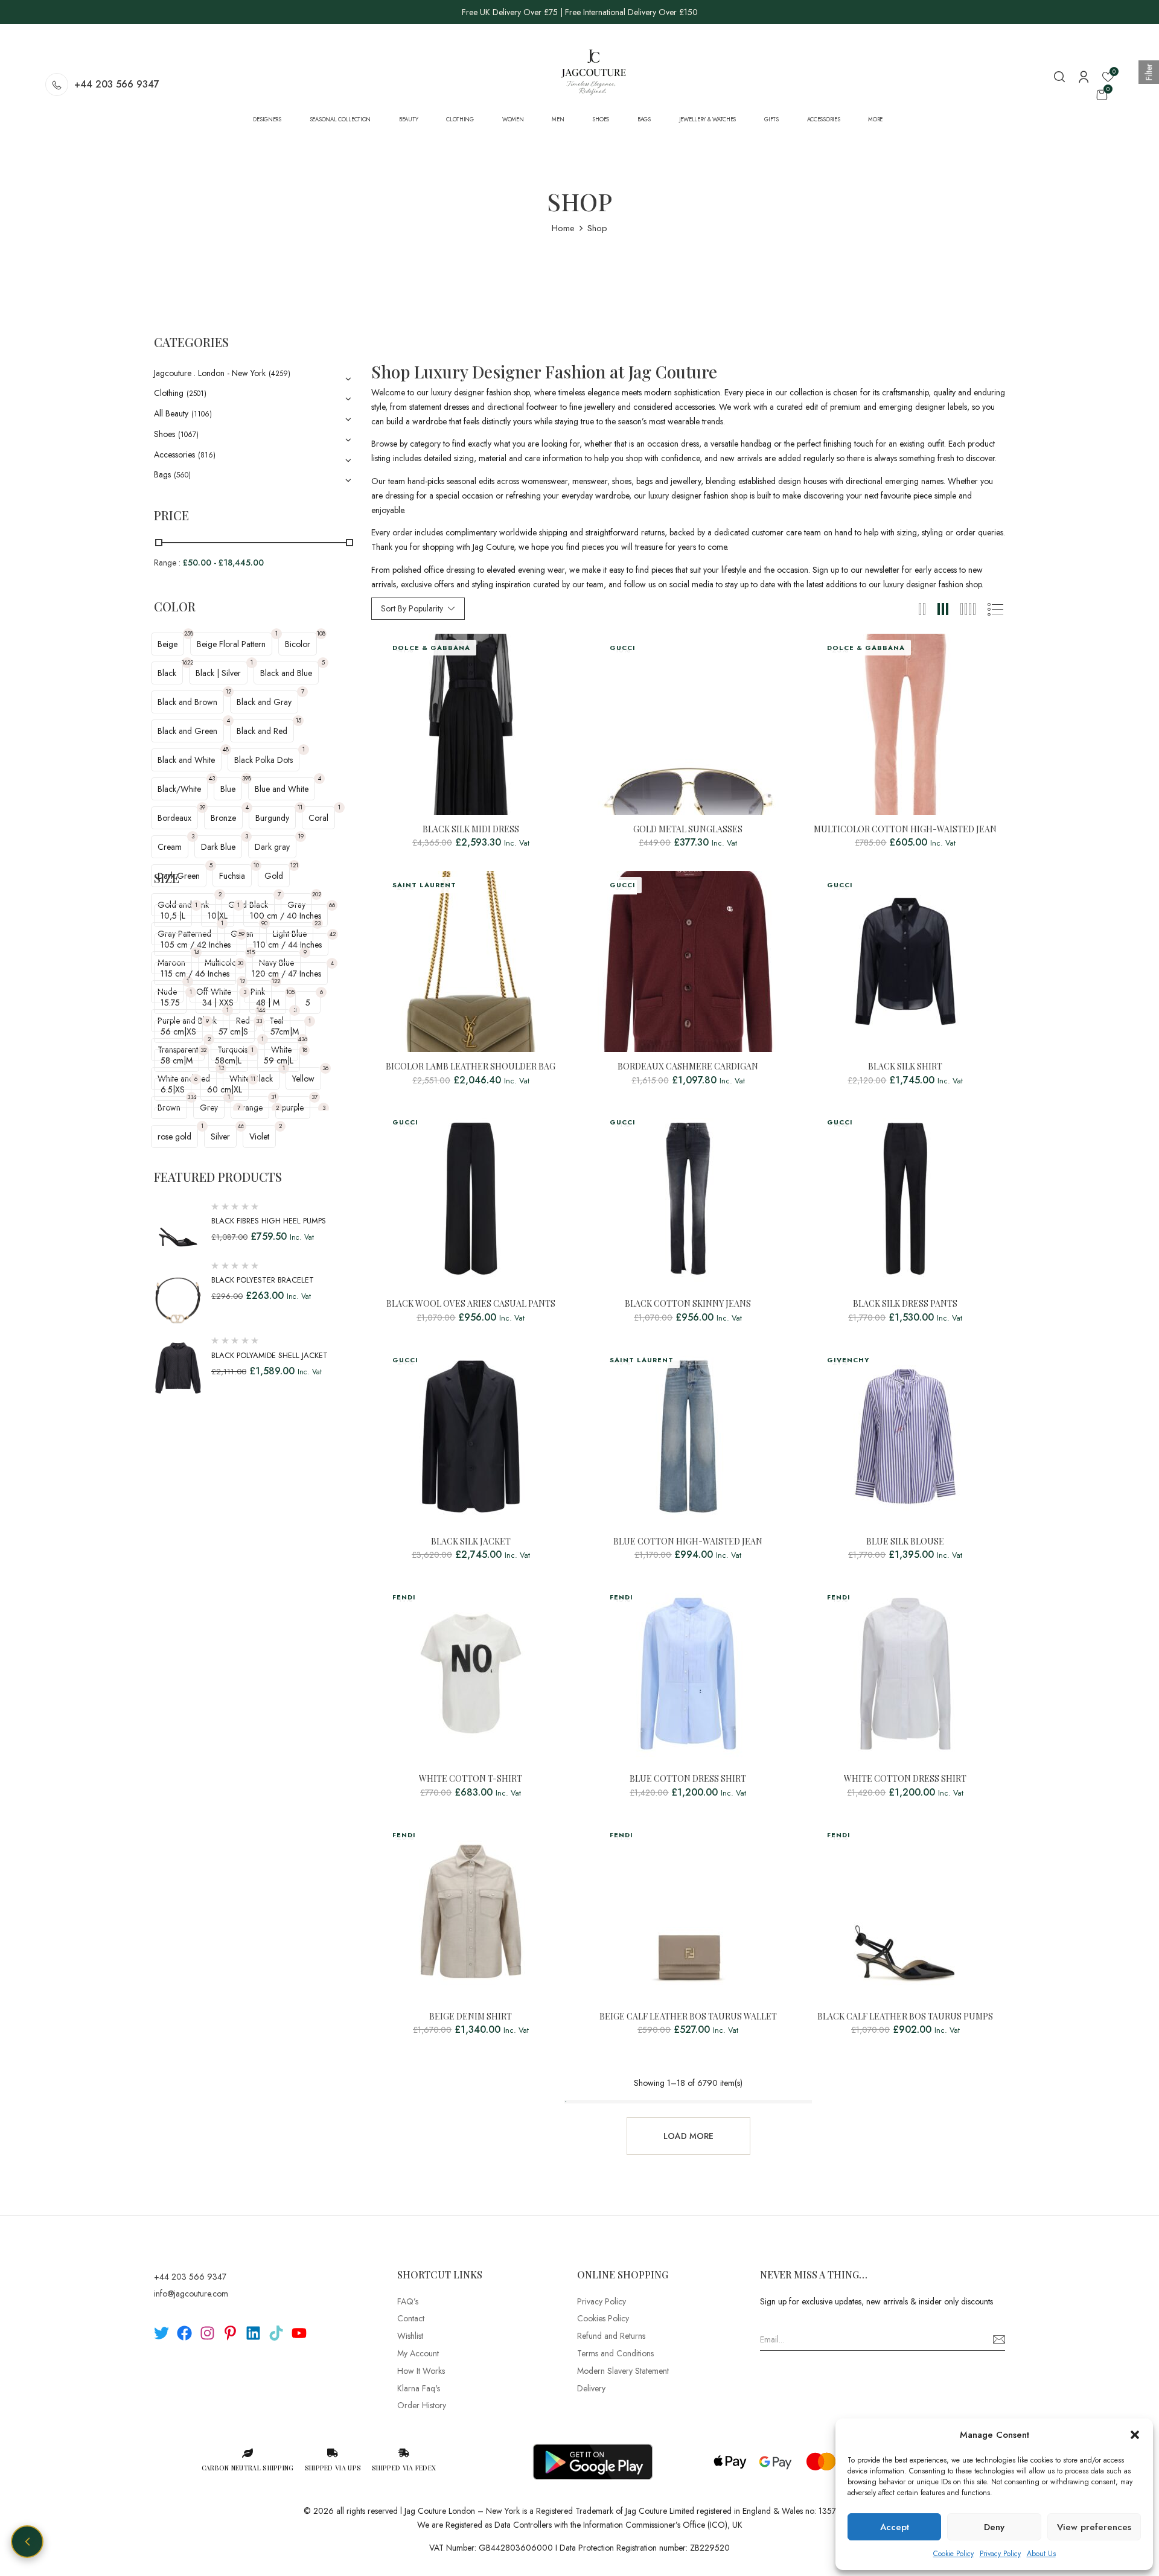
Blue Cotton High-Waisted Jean (688, 1542)
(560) (182, 475)
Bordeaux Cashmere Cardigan (688, 1067)
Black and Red (262, 731)
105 (290, 992)
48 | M (268, 1003)
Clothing (169, 393)
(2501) (196, 394)
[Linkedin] (253, 2333)
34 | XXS (218, 1003)
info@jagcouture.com (191, 2294)
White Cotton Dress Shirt (905, 1779)
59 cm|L (279, 1060)
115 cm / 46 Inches (195, 974)
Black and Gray (264, 702)
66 (332, 905)
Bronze (223, 818)
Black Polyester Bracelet (263, 1280)
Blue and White (282, 789)
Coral (318, 818)
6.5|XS (173, 1089)
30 (240, 963)
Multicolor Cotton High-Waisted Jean (905, 830)
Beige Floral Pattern (231, 644)
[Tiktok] (276, 2333)
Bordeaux (174, 818)
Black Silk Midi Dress (471, 830)
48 (226, 749)
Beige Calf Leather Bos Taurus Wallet (688, 2017)
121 (294, 865)
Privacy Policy (1000, 2554)
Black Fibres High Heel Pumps (269, 1221)
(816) (207, 455)
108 (321, 633)
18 (305, 1050)
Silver (220, 1137)
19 (301, 836)
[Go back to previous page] (27, 2542)
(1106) (202, 414)
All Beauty (171, 413)
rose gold (174, 1137)
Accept (895, 2527)
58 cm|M (177, 1060)
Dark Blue (218, 847)
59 (241, 934)
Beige (168, 644)
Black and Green (187, 731)
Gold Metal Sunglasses (688, 830)
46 (241, 1126)
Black (167, 673)
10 (256, 865)
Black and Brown (187, 702)
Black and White (186, 760)
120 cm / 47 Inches (286, 974)
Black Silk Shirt (905, 1067)
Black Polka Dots (263, 760)
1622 (187, 662)
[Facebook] (184, 2333)
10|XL (218, 916)
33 (259, 1021)
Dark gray (272, 847)
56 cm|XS (178, 1031)
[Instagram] (207, 2333)
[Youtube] (299, 2333)
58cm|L (228, 1060)
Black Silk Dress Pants (905, 1304)
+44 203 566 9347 (117, 84)
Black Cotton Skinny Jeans (688, 1304)
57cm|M (285, 1031)
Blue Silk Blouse (905, 1542)
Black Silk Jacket (471, 1542)
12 (228, 691)
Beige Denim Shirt (471, 2017)
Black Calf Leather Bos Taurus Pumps (905, 2017)
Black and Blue (286, 673)
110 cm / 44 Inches (287, 945)
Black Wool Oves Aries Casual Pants (471, 1304)
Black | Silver (218, 673)
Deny (994, 2527)
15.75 (170, 1003)
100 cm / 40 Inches (286, 916)
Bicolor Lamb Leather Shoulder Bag (471, 1067)
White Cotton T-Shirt (471, 1779)
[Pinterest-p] (230, 2333)
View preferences (1094, 2527)
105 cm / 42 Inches (196, 945)
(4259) (279, 374)
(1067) (188, 435)
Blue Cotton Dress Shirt (688, 1779)
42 (333, 934)
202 (317, 894)
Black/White (179, 789)
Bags (162, 474)
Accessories (174, 454)
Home (563, 228)
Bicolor (298, 644)
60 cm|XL (225, 1089)
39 (202, 807)
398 (247, 778)
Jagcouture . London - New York (210, 373)
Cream (170, 847)
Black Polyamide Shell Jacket (270, 1355)
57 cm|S (233, 1031)
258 (189, 633)
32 (203, 1050)
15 (299, 720)
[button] (1135, 2435)
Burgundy (272, 818)
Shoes (164, 434)
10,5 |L (173, 916)
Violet (259, 1137)
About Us (1041, 2554)
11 (300, 807)
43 (212, 778)
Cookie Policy (953, 2554)
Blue (228, 789)
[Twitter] (161, 2333)
